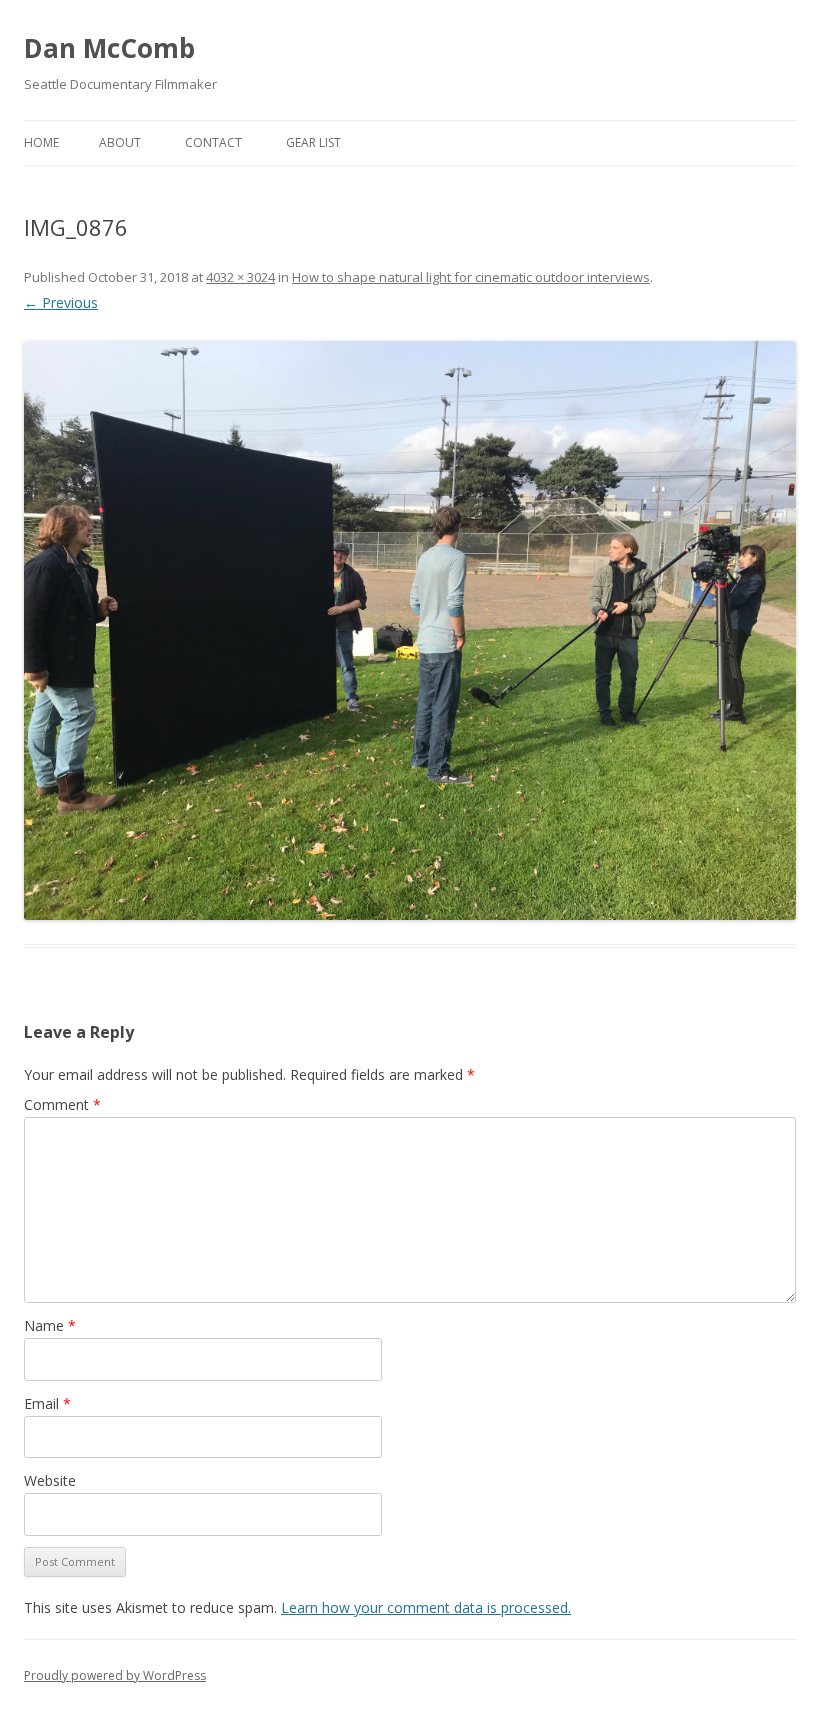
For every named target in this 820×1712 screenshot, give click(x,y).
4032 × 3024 (240, 277)
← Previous (61, 302)
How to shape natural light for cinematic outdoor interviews (471, 277)
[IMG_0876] (410, 630)
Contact (213, 142)
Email (47, 1403)
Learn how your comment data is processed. (426, 1607)
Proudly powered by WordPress (115, 1675)
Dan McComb (109, 48)
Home (41, 142)
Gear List (313, 142)
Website (50, 1480)
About (120, 142)
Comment (62, 1104)
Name (50, 1325)
